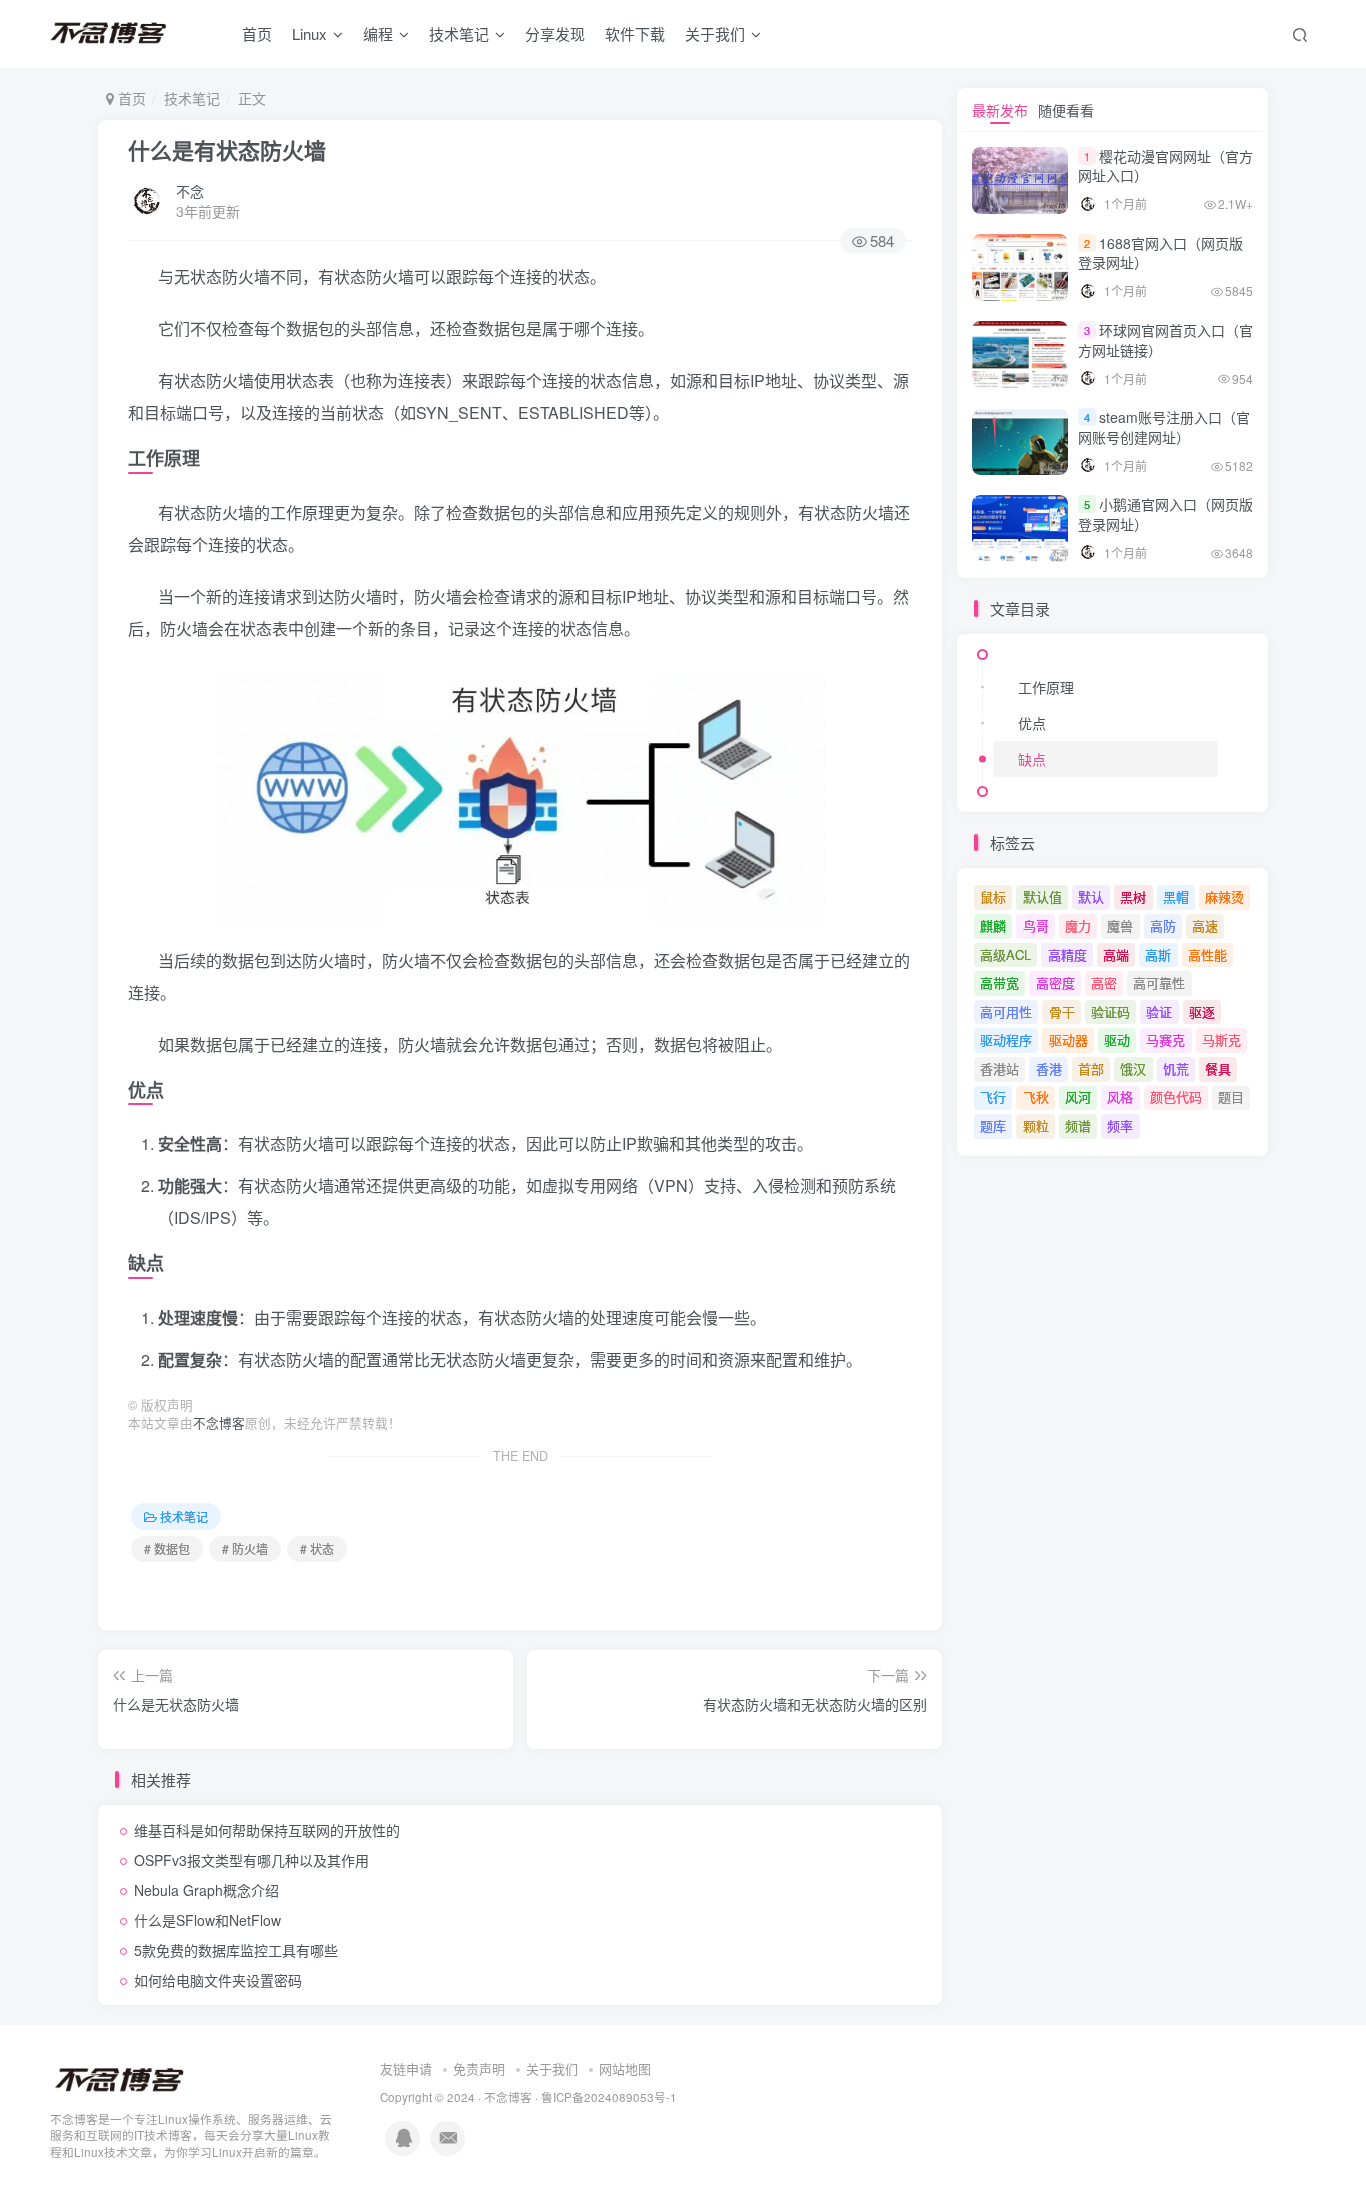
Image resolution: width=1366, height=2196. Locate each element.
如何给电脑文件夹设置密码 (218, 1980)
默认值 (1042, 896)
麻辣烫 (1224, 896)
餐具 (1218, 1068)
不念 (190, 191)
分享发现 (555, 33)
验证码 (1110, 1011)
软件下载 (635, 33)
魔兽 (1120, 925)
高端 (1116, 954)
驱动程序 (1006, 1039)
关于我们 (552, 2068)
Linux (309, 33)
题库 (993, 1125)
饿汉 (1133, 1068)
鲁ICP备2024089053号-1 (609, 2097)
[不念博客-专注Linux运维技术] (120, 2078)
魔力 (1078, 925)
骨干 (1062, 1011)
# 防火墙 (245, 1548)
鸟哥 (1036, 925)
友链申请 (406, 2068)
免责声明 (479, 2068)
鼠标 (993, 896)
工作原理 (1046, 687)
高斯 (1158, 954)
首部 (1091, 1068)
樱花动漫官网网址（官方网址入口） (1165, 166)
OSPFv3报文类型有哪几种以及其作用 (251, 1860)
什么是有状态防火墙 (227, 150)
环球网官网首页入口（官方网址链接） (1165, 340)
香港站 (999, 1068)
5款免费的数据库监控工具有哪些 (236, 1950)
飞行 (993, 1096)
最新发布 (1000, 110)
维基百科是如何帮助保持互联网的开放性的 (267, 1830)
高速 (1205, 925)
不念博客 (219, 1423)
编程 (378, 33)
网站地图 (625, 2068)
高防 (1163, 925)
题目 (1231, 1096)
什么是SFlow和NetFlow (207, 1920)
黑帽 (1176, 896)
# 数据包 (167, 1548)
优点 (1032, 723)
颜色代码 (1176, 1096)
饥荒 (1176, 1068)
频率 (1120, 1125)
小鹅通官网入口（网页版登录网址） (1165, 514)
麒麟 (993, 925)
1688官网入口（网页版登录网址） (1160, 253)
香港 (1049, 1068)
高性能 (1207, 954)
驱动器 (1068, 1039)
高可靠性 (1159, 982)
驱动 (1117, 1039)
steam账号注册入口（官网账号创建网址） (1164, 427)
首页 (257, 33)
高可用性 (1006, 1011)
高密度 (1055, 982)
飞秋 (1036, 1096)
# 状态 (317, 1548)
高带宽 (999, 982)
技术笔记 (459, 33)
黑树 (1133, 896)
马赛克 (1165, 1039)
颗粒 (1036, 1125)
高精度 (1067, 954)
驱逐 (1202, 1011)
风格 (1120, 1096)
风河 (1078, 1096)
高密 (1104, 982)
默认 (1091, 896)
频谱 (1078, 1125)
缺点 (1032, 759)
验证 (1159, 1011)
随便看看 (1066, 110)
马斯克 (1221, 1039)
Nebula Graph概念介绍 (206, 1890)
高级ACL (1005, 954)
